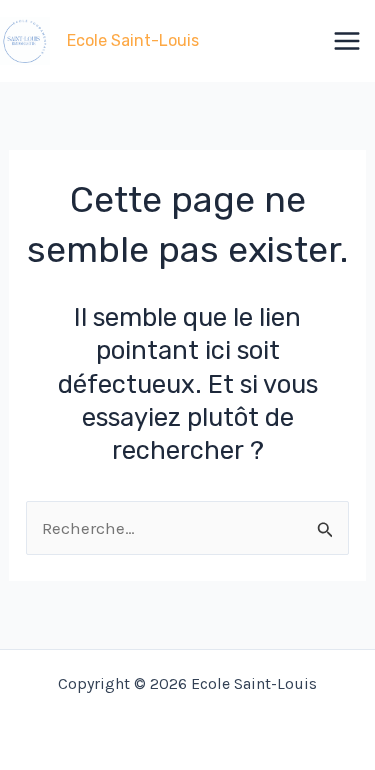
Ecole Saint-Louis (133, 40)
